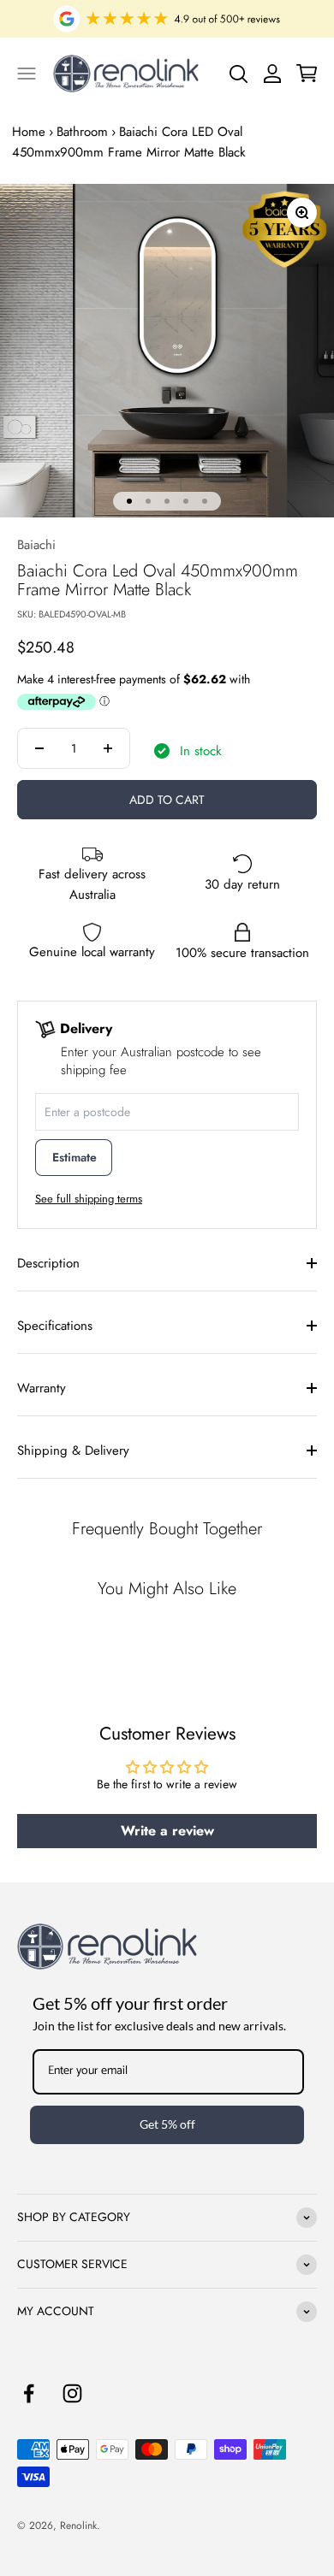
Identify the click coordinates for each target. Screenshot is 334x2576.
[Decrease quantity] (39, 748)
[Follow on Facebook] (29, 2393)
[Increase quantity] (108, 748)
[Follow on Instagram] (72, 2393)
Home (29, 132)
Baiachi (36, 545)
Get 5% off (167, 2124)
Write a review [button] (167, 1831)
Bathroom (82, 132)
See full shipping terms (89, 1199)
